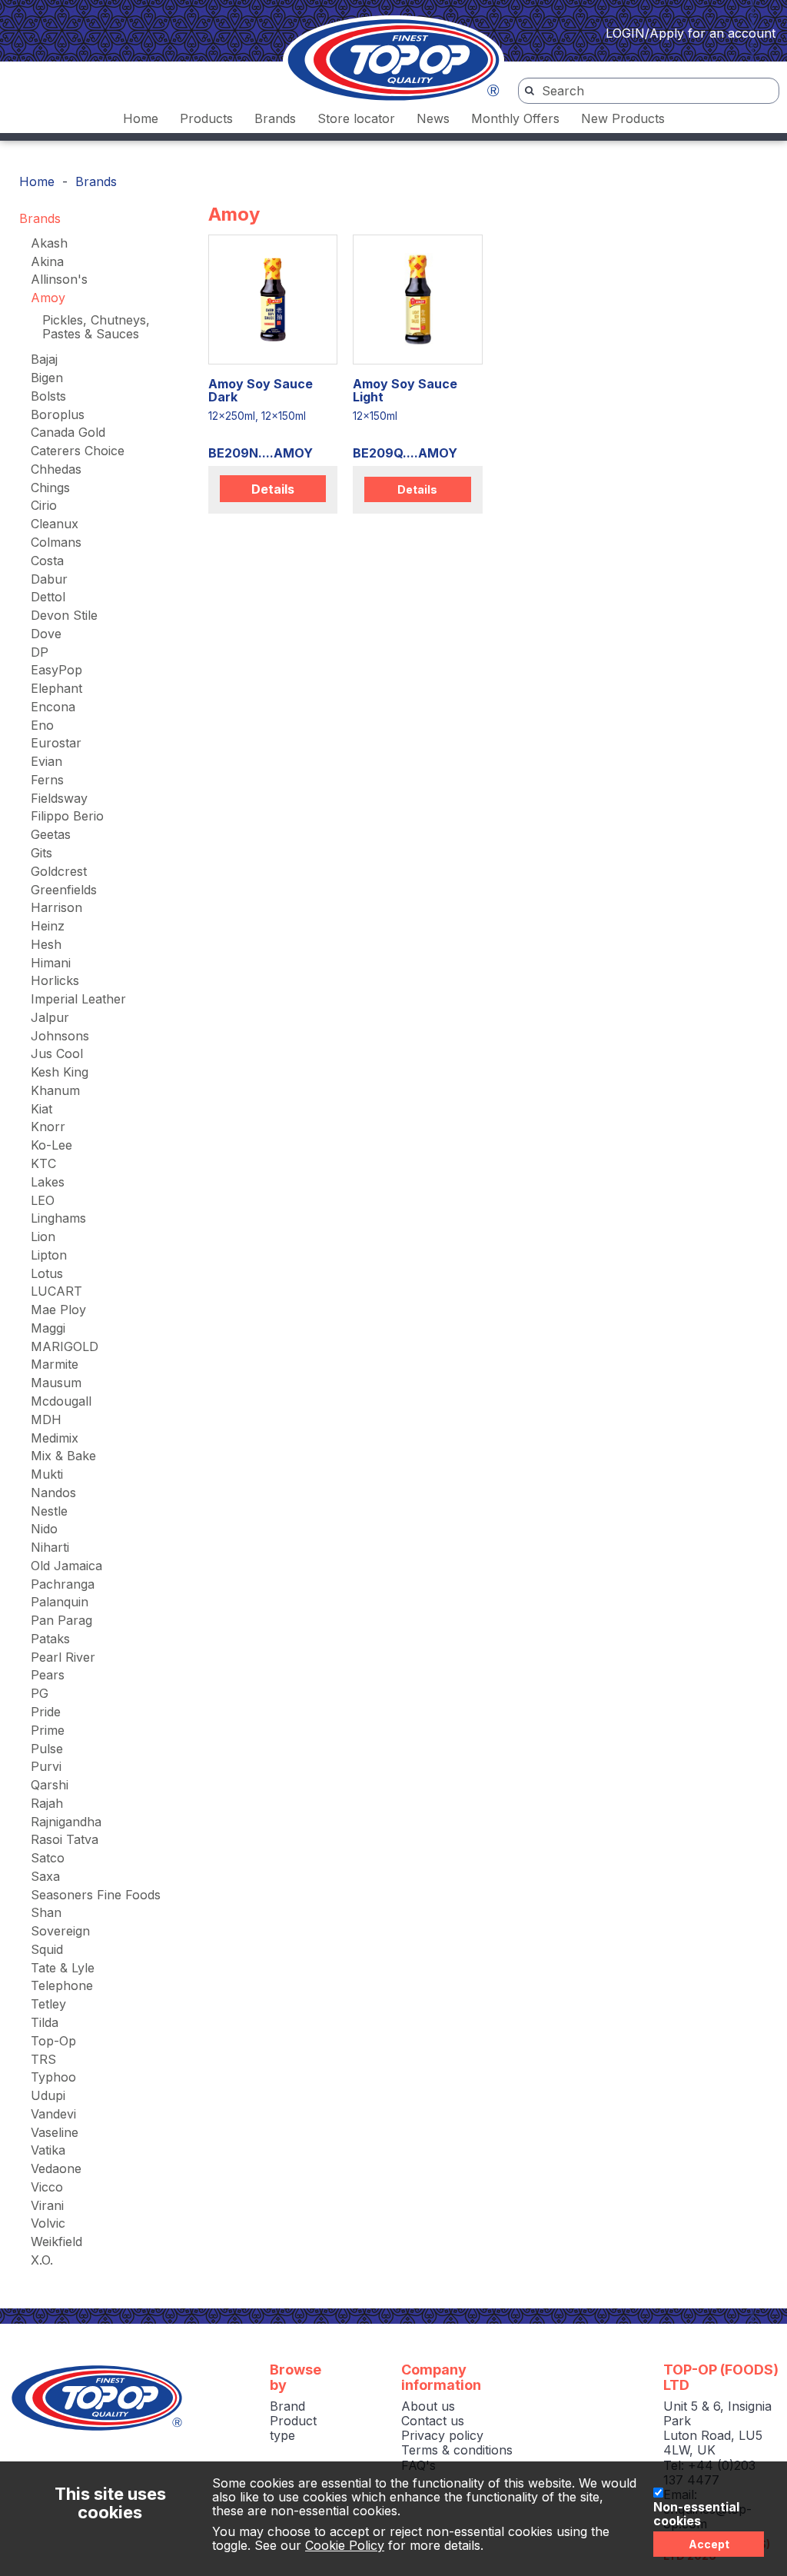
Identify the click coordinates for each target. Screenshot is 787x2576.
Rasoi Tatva (65, 1839)
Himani (51, 963)
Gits (42, 853)
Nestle (49, 1511)
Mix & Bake (63, 1456)
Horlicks (55, 980)
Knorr (48, 1127)
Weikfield (56, 2242)
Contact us (433, 2421)
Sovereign (60, 1931)
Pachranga (63, 1584)
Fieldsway (59, 798)
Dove (46, 634)
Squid (47, 1949)
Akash (49, 243)
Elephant (56, 688)
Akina (47, 261)
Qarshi (50, 1785)
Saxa (45, 1876)
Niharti (50, 1547)
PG (40, 1693)
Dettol (48, 597)
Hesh (46, 944)
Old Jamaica (66, 1566)
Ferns (47, 780)
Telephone (62, 1985)
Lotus (47, 1273)
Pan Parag (61, 1620)
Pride (46, 1712)
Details (273, 489)
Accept (709, 2544)
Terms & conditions (457, 2450)
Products (206, 118)
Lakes (48, 1182)
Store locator (356, 118)
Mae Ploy (58, 1310)
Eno (42, 725)
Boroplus (58, 414)
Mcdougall (61, 1401)
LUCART (56, 1291)
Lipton (49, 1255)
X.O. (42, 2260)
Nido (44, 1529)
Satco (48, 1858)
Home (141, 118)
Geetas (51, 834)
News (433, 118)
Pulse (47, 1749)
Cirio (44, 505)
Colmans (56, 542)
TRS (43, 2059)
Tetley (48, 2004)
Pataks (50, 1639)
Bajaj (44, 359)
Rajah (47, 1803)
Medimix (55, 1438)
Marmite (55, 1364)
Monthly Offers (515, 118)
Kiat (42, 1109)
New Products (623, 118)
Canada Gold (68, 432)
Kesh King (60, 1072)
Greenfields (64, 890)
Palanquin (60, 1602)
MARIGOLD (65, 1346)
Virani (47, 2205)
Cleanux (55, 524)
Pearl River (63, 1657)
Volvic (48, 2223)
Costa (47, 561)
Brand (287, 2406)
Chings (50, 488)
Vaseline (55, 2132)
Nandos (53, 1493)
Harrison (56, 907)
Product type (293, 2428)
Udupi (48, 2095)
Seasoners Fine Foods (96, 1895)
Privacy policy (442, 2435)
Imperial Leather (78, 999)
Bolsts (48, 396)
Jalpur (50, 1017)
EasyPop (56, 670)
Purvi (46, 1766)
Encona (53, 707)
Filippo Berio (67, 816)
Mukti (47, 1474)
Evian (46, 761)
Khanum (55, 1090)
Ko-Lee (51, 1145)
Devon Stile (64, 615)
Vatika (48, 2150)
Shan (46, 1912)
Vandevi (53, 2114)
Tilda (45, 2022)
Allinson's (59, 279)
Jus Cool (57, 1053)
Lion (43, 1236)
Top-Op (53, 2041)
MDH (46, 1419)
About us (428, 2406)
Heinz (48, 926)
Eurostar (56, 743)
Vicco (47, 2187)
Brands (275, 118)
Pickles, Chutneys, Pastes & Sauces (96, 327)
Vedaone (56, 2168)
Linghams (58, 1218)
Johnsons (60, 1036)
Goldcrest (59, 871)
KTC (43, 1163)
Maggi (48, 1328)
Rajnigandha (66, 1822)
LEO (43, 1200)
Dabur (49, 579)
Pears (48, 1675)
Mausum (56, 1383)
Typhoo (53, 2077)
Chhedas (56, 469)
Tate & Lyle (63, 1968)
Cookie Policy (345, 2545)
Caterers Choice (78, 451)
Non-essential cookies (696, 2514)
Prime (48, 1730)
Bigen (47, 378)
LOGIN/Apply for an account (691, 33)
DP (40, 652)
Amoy (48, 298)
